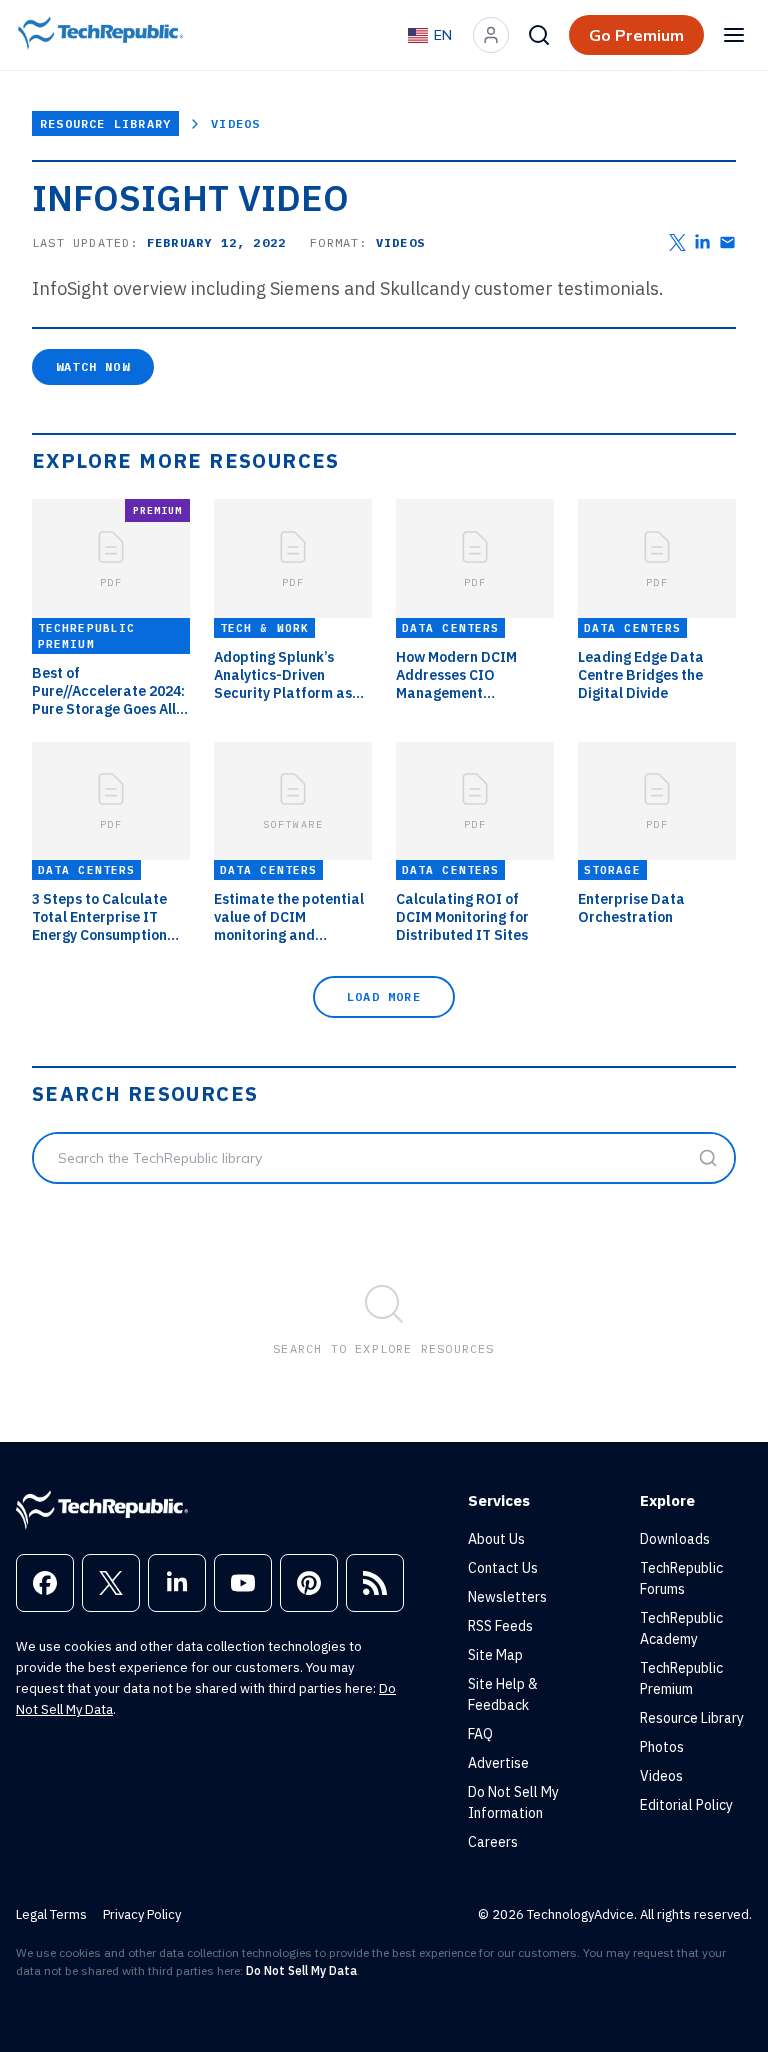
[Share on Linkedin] (702, 242)
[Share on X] (677, 242)
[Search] (539, 35)
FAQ (480, 1734)
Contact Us (503, 1568)
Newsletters (507, 1597)
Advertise (498, 1763)
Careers (493, 1842)
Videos (235, 123)
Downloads (675, 1539)
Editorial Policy (686, 1805)
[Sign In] (491, 35)
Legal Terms (51, 1914)
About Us (496, 1539)
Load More (384, 996)
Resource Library (105, 123)
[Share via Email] (727, 242)
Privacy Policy (142, 1914)
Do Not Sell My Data (301, 1970)
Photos (662, 1747)
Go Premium (636, 35)
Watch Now (93, 366)
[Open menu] (734, 35)
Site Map (495, 1655)
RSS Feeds (500, 1626)
